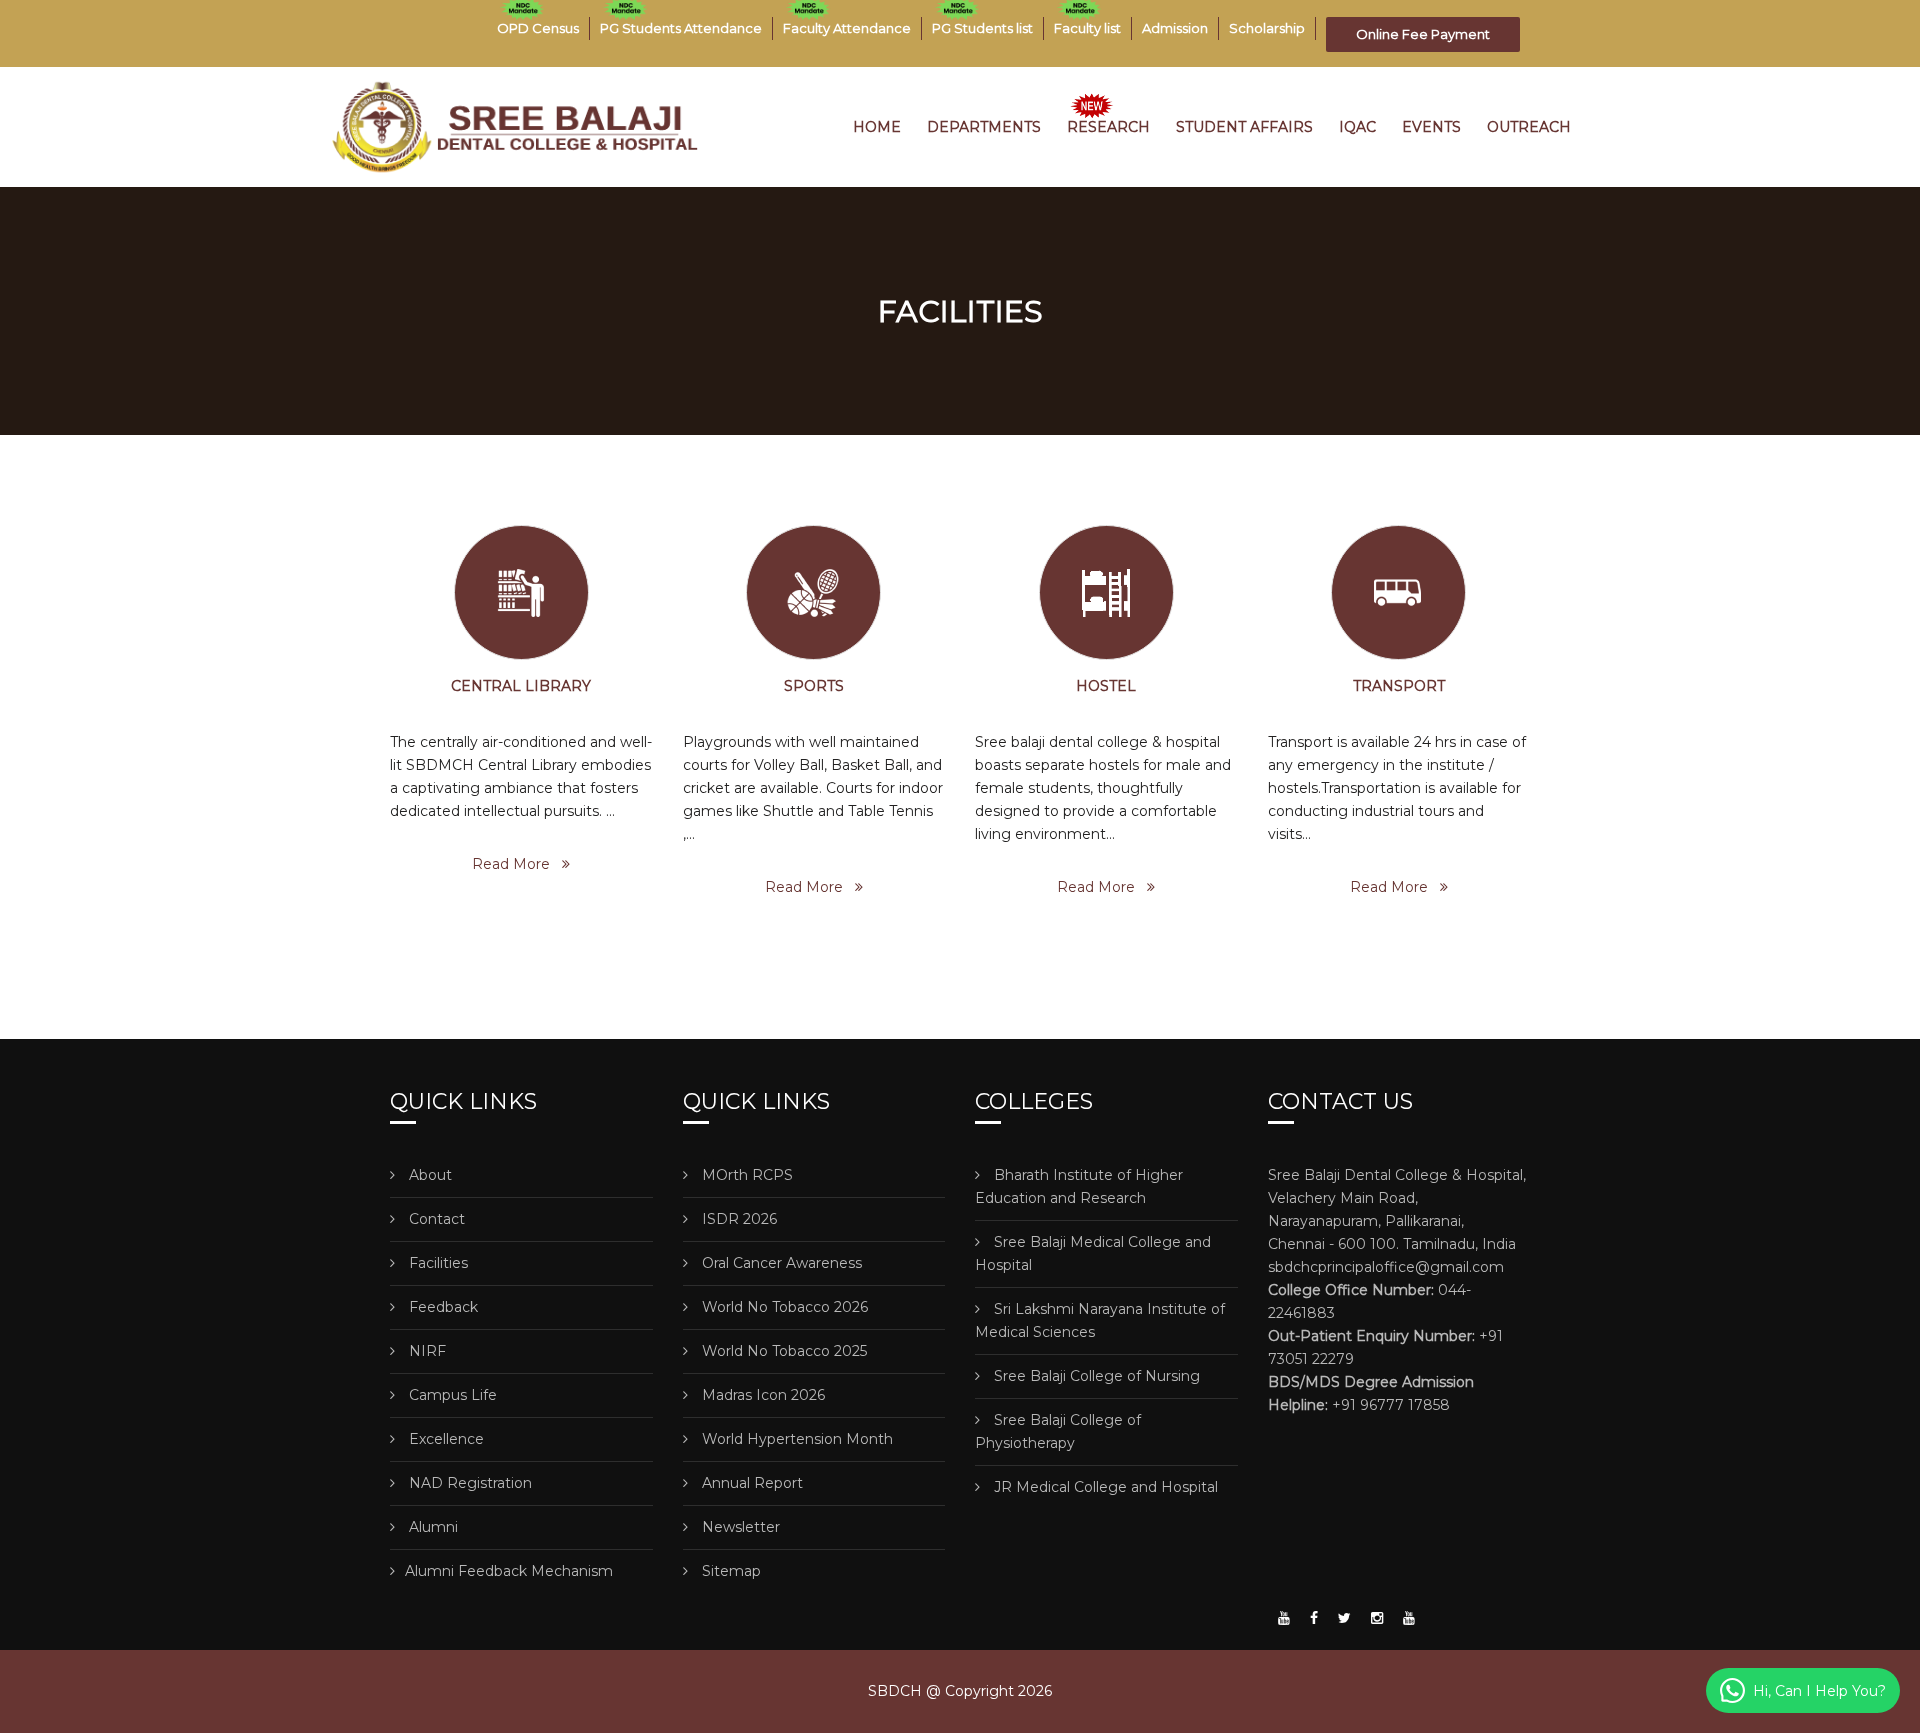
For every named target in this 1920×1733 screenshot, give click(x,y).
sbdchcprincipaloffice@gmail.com (1386, 1267)
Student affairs (1244, 127)
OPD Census (538, 28)
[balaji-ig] (1377, 1618)
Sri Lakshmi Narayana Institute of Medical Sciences (1100, 1320)
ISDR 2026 (737, 1219)
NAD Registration (468, 1483)
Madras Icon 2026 (761, 1395)
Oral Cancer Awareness (780, 1263)
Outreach (1529, 127)
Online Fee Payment (1423, 34)
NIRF (425, 1351)
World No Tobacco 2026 (783, 1307)
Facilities (436, 1263)
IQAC (1357, 127)
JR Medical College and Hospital (1104, 1487)
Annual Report (750, 1483)
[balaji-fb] (1314, 1618)
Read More (517, 864)
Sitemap (729, 1571)
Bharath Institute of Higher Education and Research (1079, 1186)
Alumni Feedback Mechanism (509, 1571)
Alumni (431, 1527)
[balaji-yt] (1284, 1618)
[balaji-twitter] (1344, 1618)
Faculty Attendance (847, 28)
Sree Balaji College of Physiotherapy (1058, 1431)
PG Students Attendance (681, 28)
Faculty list (1087, 28)
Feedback (441, 1307)
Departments (984, 127)
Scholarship (1267, 28)
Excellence (444, 1439)
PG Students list (982, 28)
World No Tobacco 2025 (782, 1351)
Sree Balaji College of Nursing (1095, 1376)
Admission (1175, 28)
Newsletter (739, 1527)
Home (877, 127)
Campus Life (451, 1395)
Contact (435, 1219)
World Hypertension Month (795, 1439)
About (428, 1175)
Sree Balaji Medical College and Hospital (1093, 1253)
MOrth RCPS (745, 1175)
